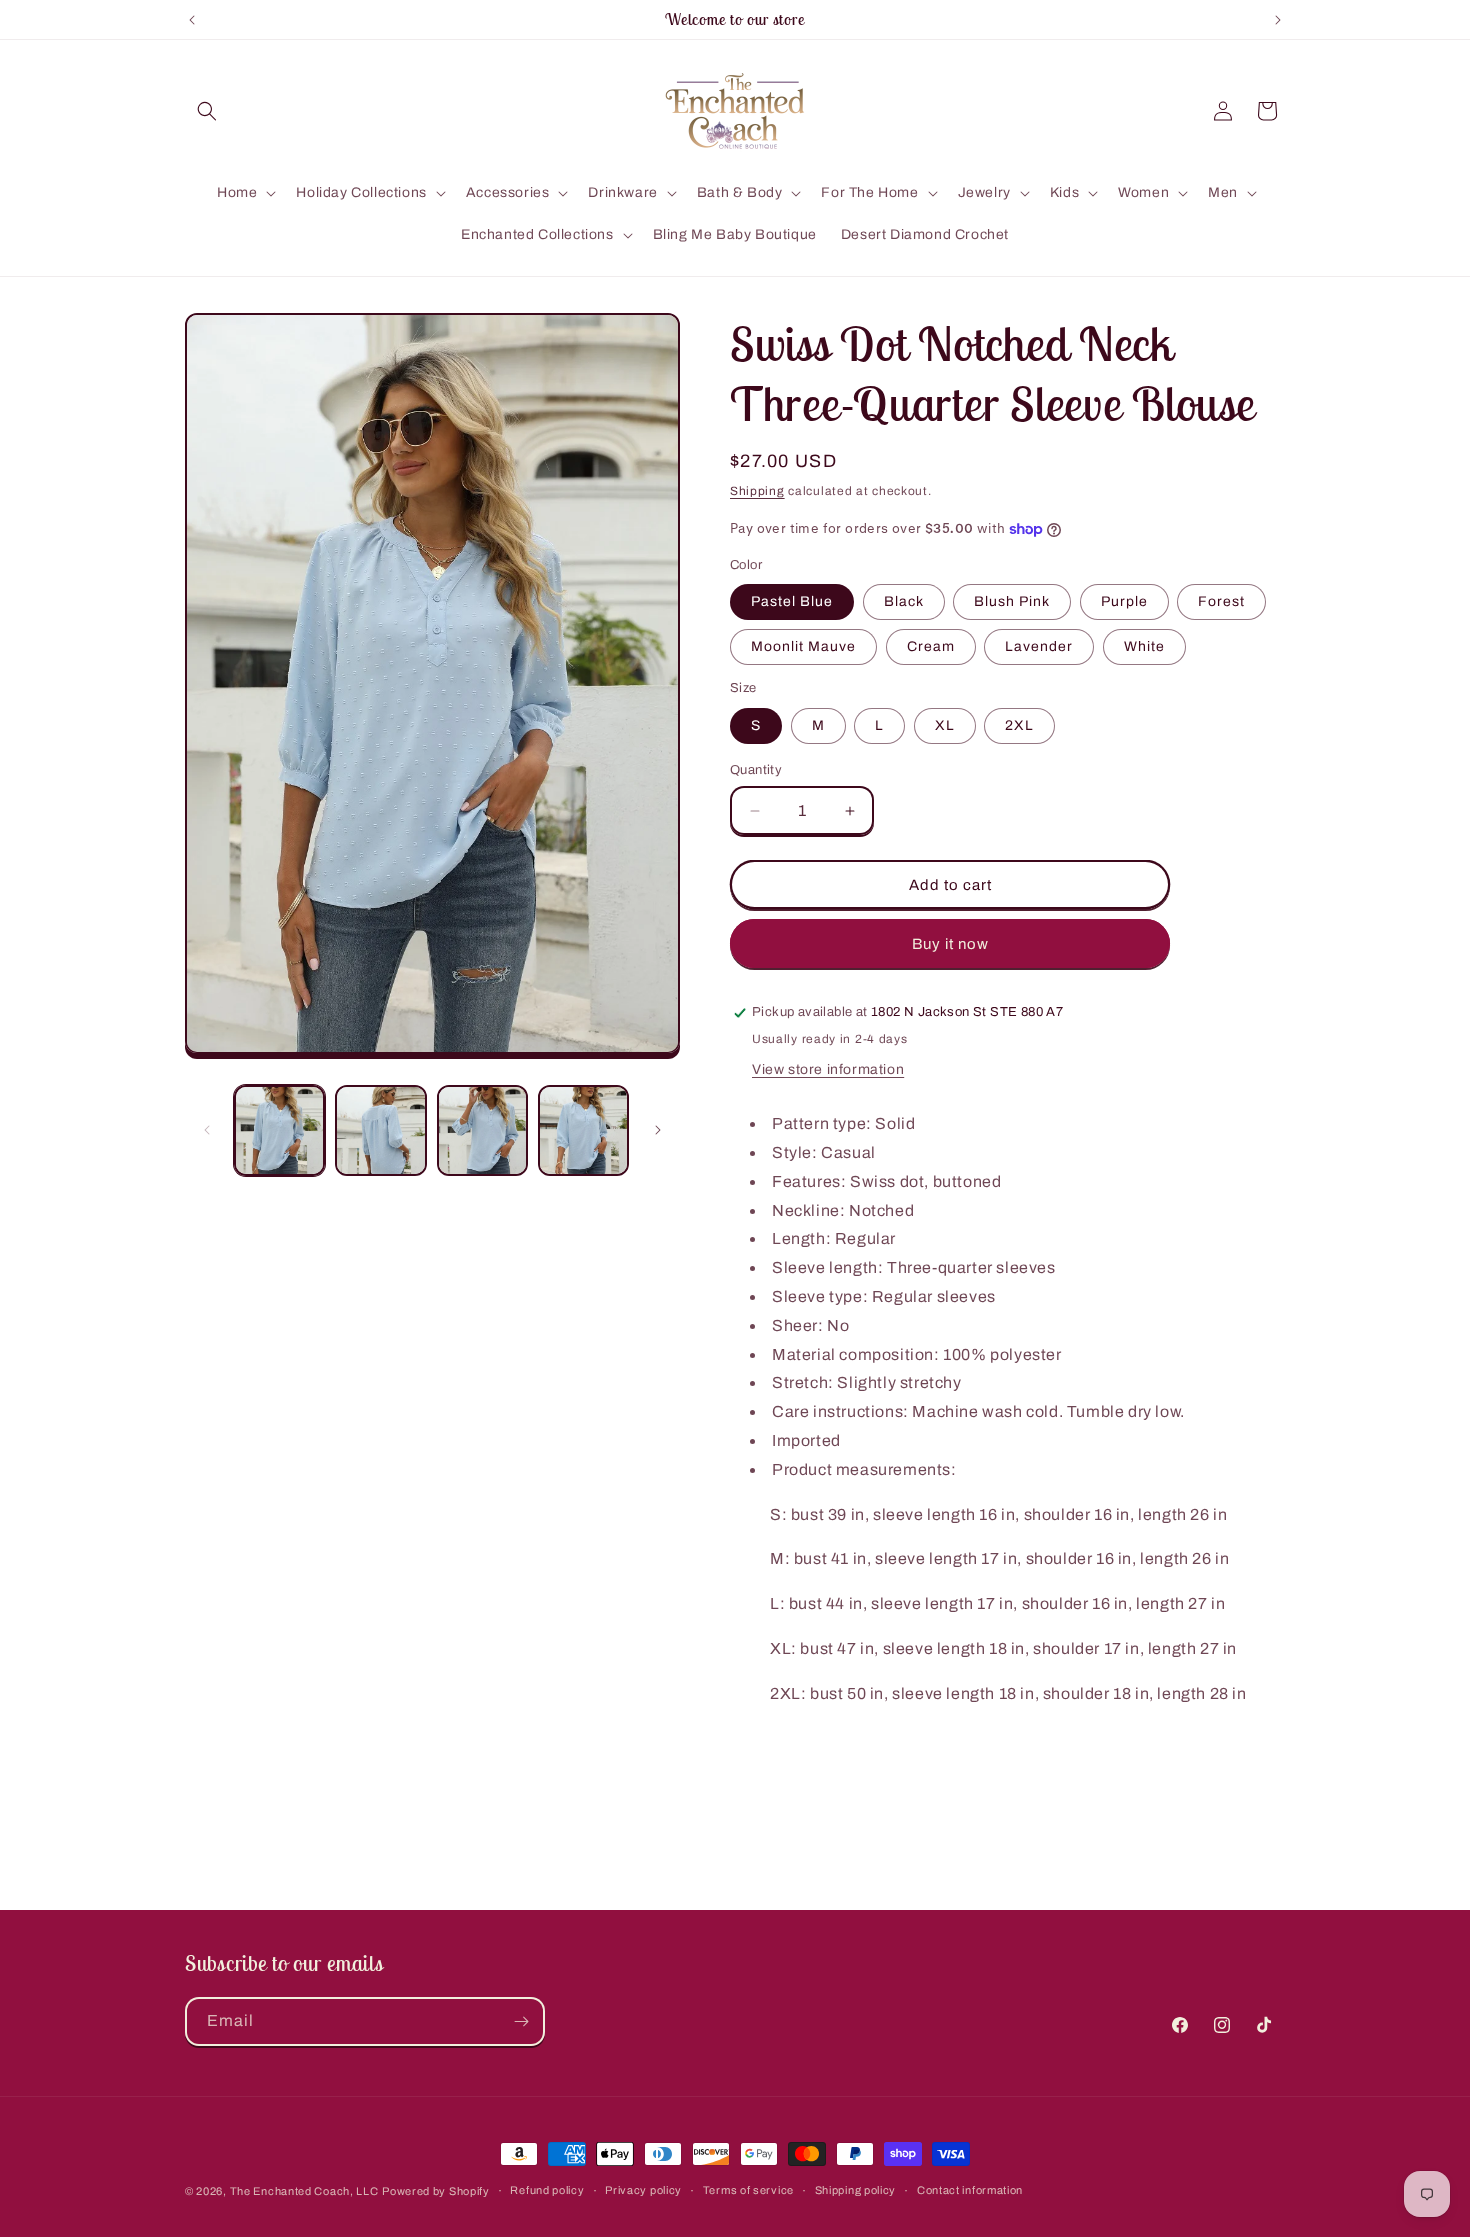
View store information (828, 1069)
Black (904, 601)
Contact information (970, 2190)
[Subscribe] (521, 2021)
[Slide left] (207, 1130)
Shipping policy (856, 2190)
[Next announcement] (1278, 20)
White (1144, 646)
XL (945, 725)
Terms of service (748, 2190)
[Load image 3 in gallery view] (482, 1130)
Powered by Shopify (436, 2191)
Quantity (756, 770)
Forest (1221, 601)
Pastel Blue (792, 601)
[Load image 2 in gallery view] (380, 1130)
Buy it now (950, 944)
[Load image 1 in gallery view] (279, 1130)
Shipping (757, 491)
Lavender (1039, 646)
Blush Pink (1012, 601)
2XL (1019, 725)
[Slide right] (658, 1130)
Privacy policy (643, 2190)
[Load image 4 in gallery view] (583, 1130)
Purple (1124, 601)
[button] (207, 111)
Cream (931, 646)
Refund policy (547, 2190)
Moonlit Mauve (803, 646)
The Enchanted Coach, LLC (304, 2191)
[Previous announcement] (192, 20)
